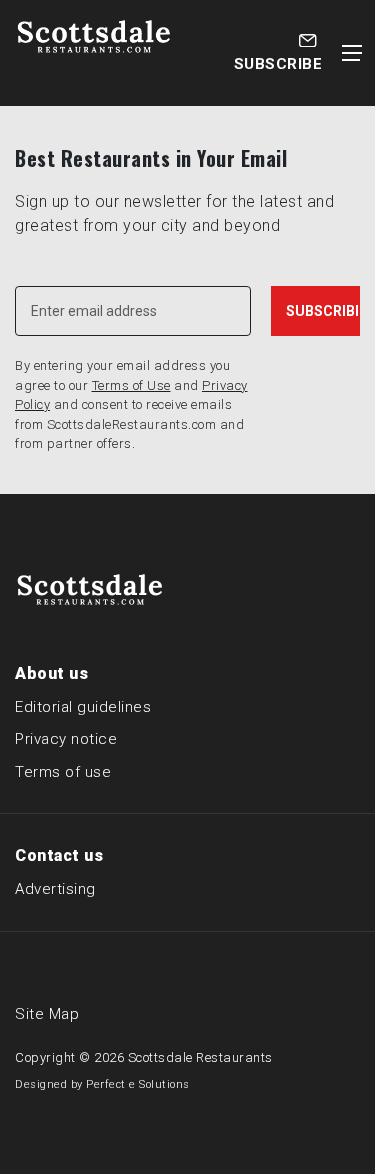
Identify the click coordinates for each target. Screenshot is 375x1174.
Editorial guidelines (83, 707)
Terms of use (63, 772)
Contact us (59, 855)
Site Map (47, 1014)
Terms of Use (131, 385)
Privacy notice (66, 739)
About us (51, 673)
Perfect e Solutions (138, 1084)
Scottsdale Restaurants (200, 1057)
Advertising (55, 889)
